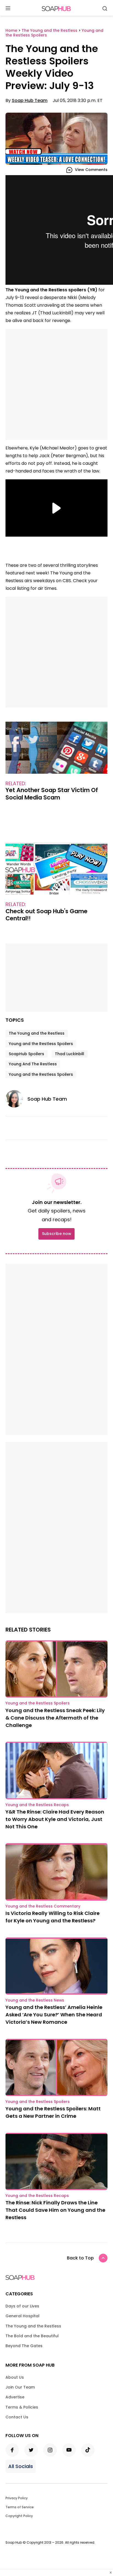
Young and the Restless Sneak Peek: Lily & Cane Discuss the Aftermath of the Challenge (55, 1718)
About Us (15, 2377)
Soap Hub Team (30, 100)
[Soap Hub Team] (16, 1099)
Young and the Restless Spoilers (41, 1044)
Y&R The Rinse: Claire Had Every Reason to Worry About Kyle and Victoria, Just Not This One (55, 1819)
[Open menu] (8, 9)
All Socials (21, 2466)
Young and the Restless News (35, 2000)
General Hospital (22, 2316)
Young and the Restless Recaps (37, 1805)
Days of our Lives (22, 2306)
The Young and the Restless (37, 1033)
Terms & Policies (22, 2407)
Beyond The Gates (24, 2346)
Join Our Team (20, 2387)
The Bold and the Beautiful (32, 2336)
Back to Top (80, 2258)
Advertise (15, 2397)
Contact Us (17, 2417)
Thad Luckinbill (70, 1054)
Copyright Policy (19, 2516)
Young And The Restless (33, 1064)
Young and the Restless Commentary (43, 1906)
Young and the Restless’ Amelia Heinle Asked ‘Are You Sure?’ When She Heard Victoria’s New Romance (54, 2015)
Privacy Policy (17, 2498)
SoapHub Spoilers (26, 1054)
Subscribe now (56, 1234)
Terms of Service (20, 2507)
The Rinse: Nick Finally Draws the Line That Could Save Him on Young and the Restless (55, 2210)
